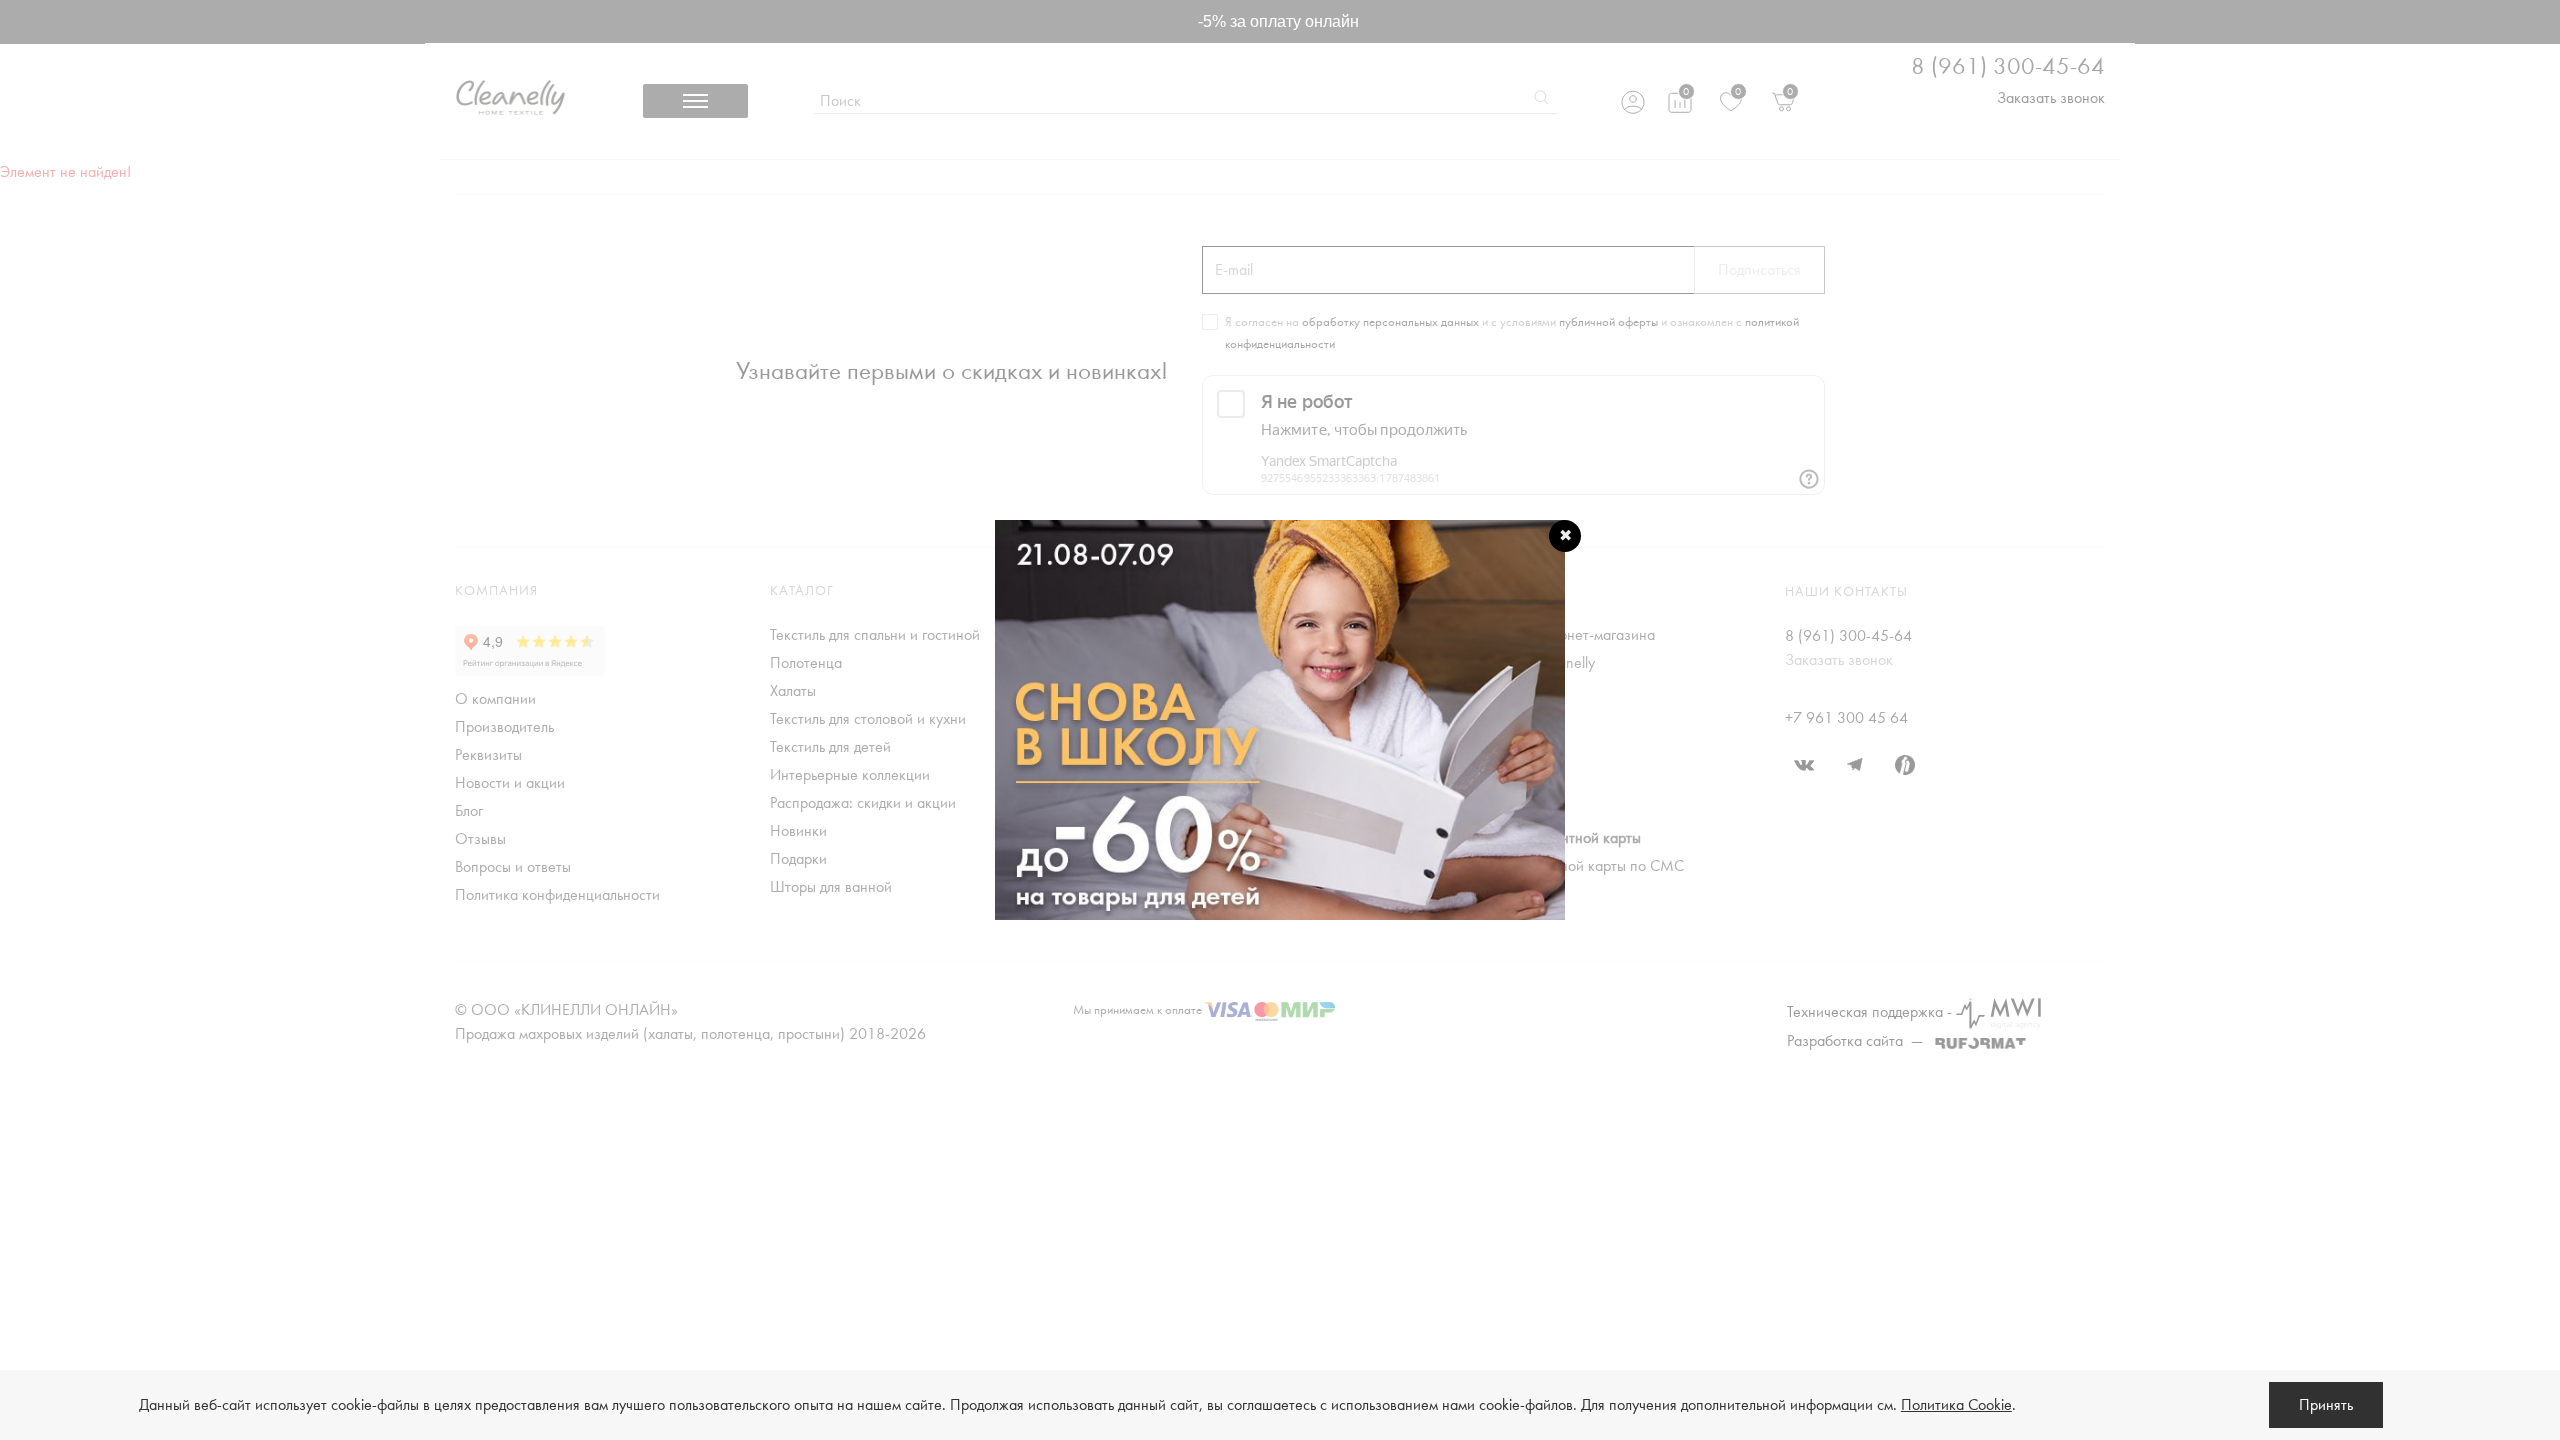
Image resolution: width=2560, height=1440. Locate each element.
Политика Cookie (1956, 1405)
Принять (2326, 1405)
